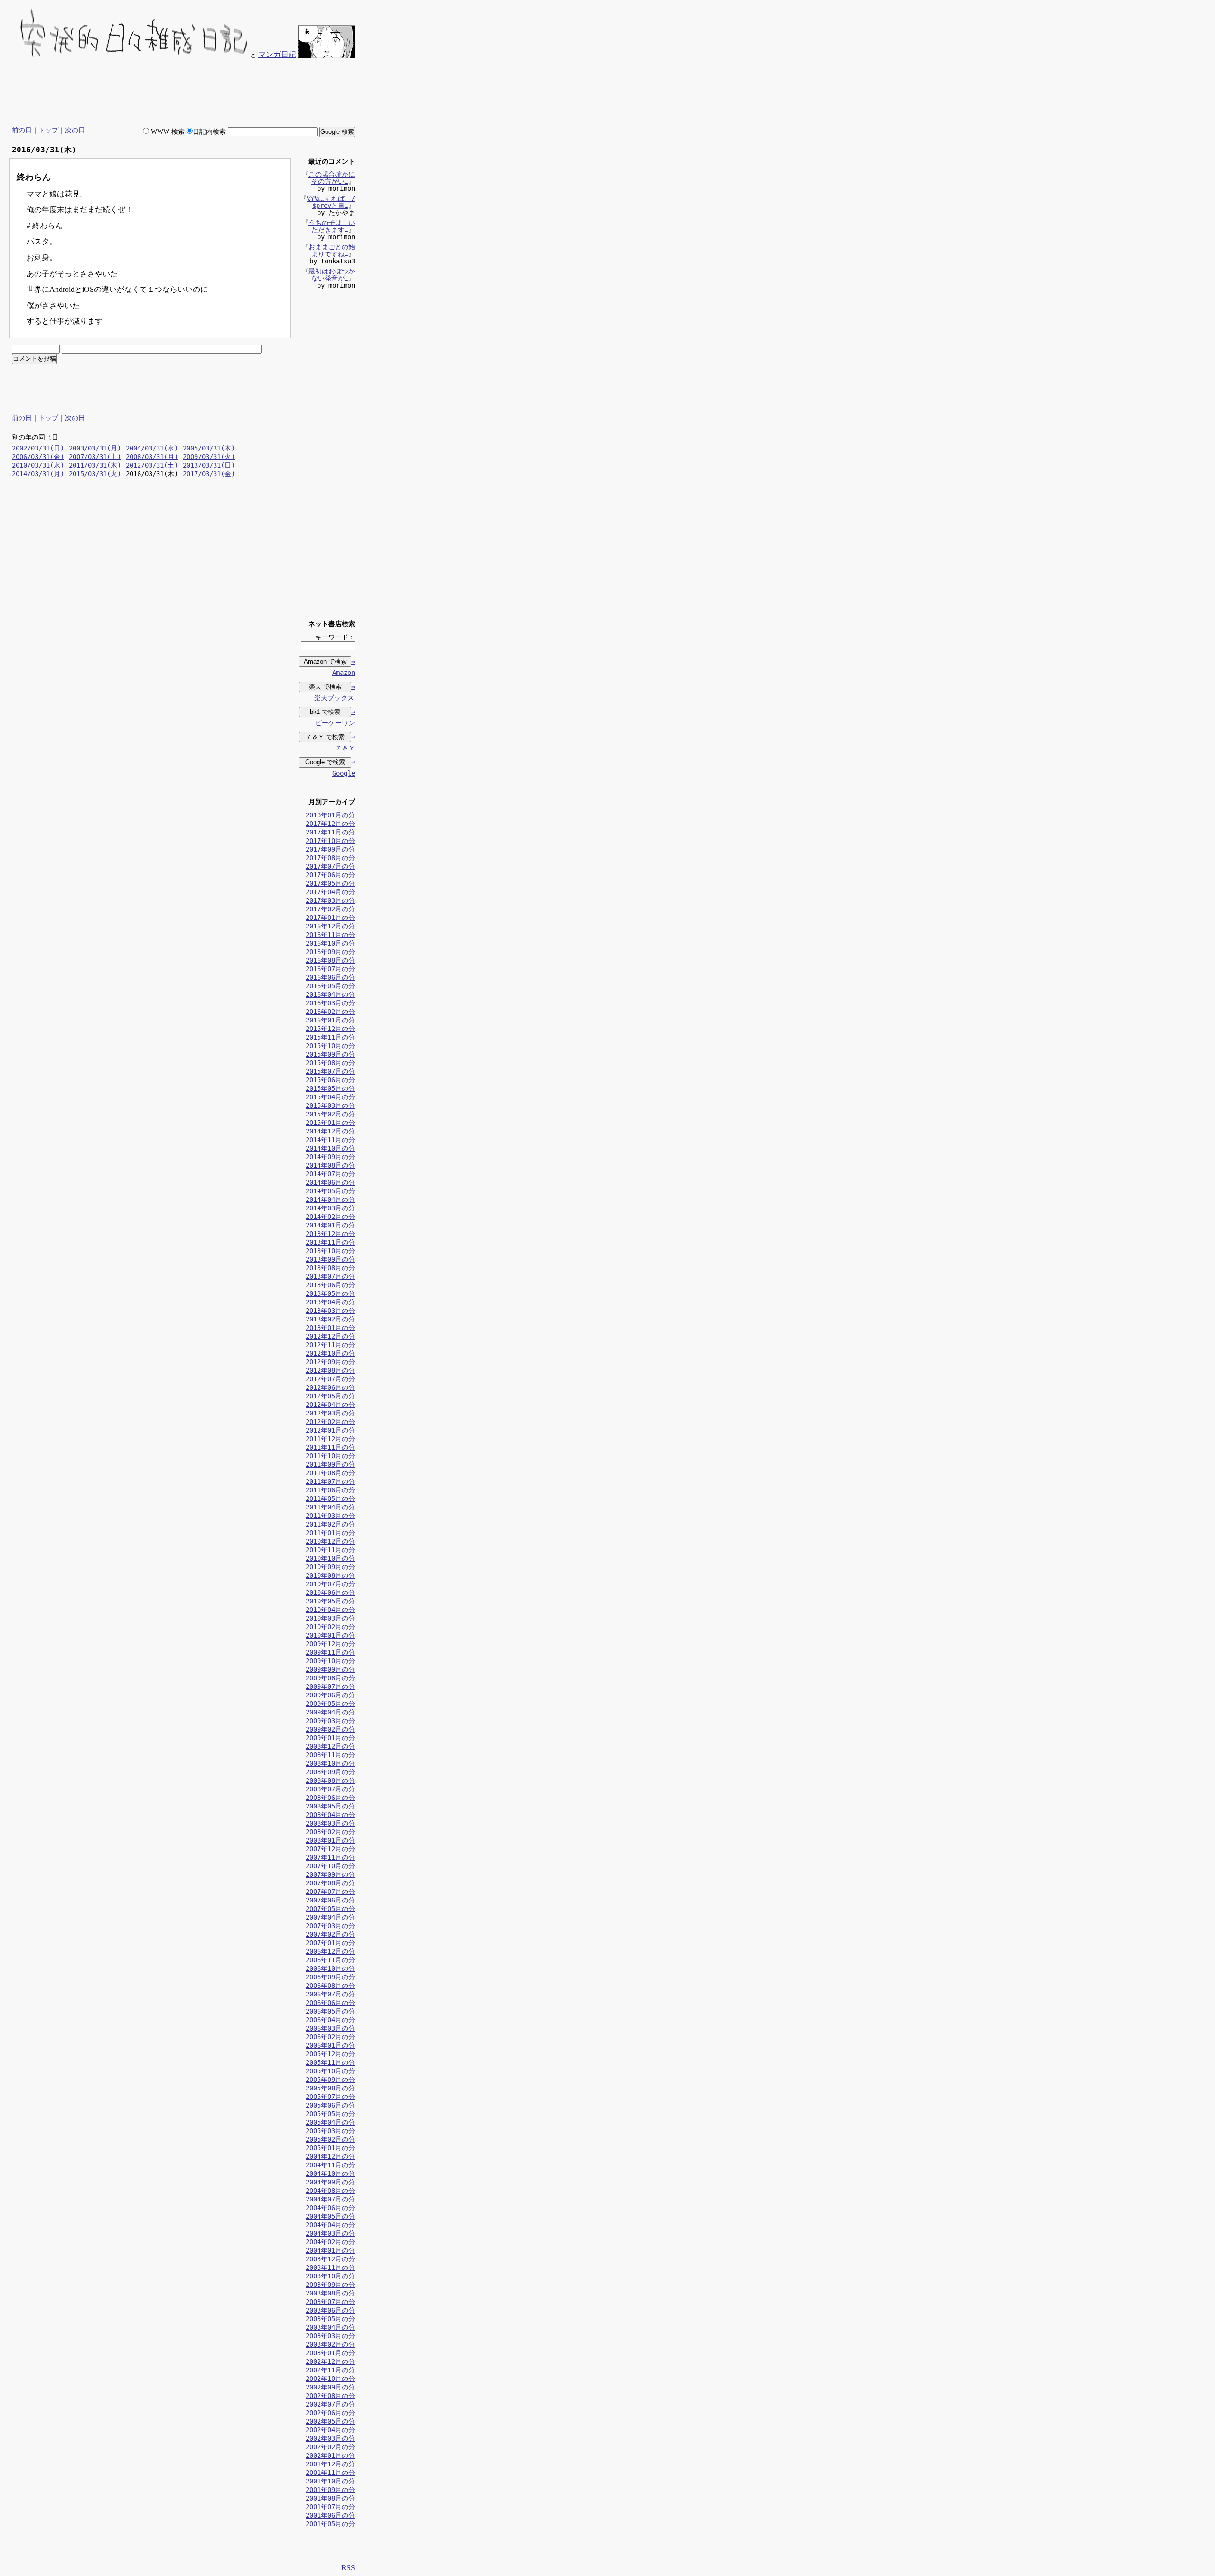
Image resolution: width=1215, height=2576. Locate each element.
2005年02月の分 (330, 2139)
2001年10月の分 (330, 2481)
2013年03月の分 (330, 1311)
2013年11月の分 (330, 1242)
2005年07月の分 (330, 2097)
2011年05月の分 (330, 1499)
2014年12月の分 (330, 1131)
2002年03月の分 (330, 2438)
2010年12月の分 (330, 1541)
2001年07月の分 (330, 2507)
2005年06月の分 (330, 2105)
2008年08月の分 (330, 1780)
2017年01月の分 (330, 918)
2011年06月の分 (330, 1490)
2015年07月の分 (330, 1071)
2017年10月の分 (330, 841)
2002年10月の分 (330, 2379)
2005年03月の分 (330, 2131)
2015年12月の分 (330, 1029)
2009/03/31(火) (209, 457)
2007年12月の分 (330, 1849)
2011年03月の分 (330, 1516)
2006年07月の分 (330, 1994)
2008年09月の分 (330, 1772)
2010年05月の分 (330, 1601)
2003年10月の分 (330, 2276)
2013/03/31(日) (209, 465)
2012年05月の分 (330, 1396)
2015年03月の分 (330, 1105)
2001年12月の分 (330, 2464)
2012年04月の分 (330, 1405)
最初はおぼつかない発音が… (332, 275)
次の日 (75, 130)
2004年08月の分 (330, 2191)
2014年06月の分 (330, 1182)
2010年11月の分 (330, 1550)
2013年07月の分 (330, 1276)
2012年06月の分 (330, 1387)
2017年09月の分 (330, 849)
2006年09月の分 (330, 1977)
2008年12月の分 (330, 1746)
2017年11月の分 (330, 832)
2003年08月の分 (330, 2293)
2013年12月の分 (330, 1234)
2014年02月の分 (330, 1217)
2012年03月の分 (330, 1413)
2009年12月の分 (330, 1644)
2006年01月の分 (330, 2045)
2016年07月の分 (330, 969)
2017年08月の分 (330, 858)
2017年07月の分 (330, 866)
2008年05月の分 (330, 1806)
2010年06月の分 (330, 1592)
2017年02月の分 (330, 909)
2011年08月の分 (330, 1473)
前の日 (22, 130)
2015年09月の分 (330, 1054)
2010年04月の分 (330, 1610)
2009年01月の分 (330, 1738)
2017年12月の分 (330, 824)
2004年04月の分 (330, 2225)
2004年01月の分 (330, 2250)
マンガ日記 (277, 54)
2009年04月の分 (330, 1712)
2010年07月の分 (330, 1584)
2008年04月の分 (330, 1815)
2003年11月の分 (330, 2267)
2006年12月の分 (330, 1951)
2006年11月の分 (330, 1960)
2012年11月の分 (330, 1345)
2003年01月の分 (330, 2353)
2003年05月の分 (330, 2319)
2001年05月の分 (330, 2524)
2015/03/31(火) (95, 474)
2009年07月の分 (330, 1686)
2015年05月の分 (330, 1088)
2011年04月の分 (330, 1507)
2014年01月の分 (330, 1225)
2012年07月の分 (330, 1379)
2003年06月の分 (330, 2310)
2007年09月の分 (330, 1874)
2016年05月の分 (330, 986)
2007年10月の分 (330, 1866)
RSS (348, 2568)
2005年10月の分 (330, 2071)
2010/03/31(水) (38, 465)
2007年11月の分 (330, 1857)
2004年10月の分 (330, 2173)
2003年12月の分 (330, 2259)
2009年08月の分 (330, 1678)
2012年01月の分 (330, 1430)
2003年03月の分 (330, 2336)
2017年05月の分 (330, 883)
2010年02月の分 (330, 1627)
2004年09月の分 (330, 2182)
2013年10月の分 (330, 1251)
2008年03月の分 (330, 1823)
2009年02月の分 (330, 1729)
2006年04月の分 (330, 2020)
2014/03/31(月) (38, 474)
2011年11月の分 (330, 1447)
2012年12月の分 (330, 1336)
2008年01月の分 (330, 1840)
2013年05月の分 (330, 1293)
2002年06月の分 (330, 2413)
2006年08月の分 (330, 1986)
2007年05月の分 (330, 1909)
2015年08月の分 (330, 1063)
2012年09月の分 (330, 1362)
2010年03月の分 (330, 1618)
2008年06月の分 (330, 1798)
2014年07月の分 (330, 1174)
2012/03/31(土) (152, 465)
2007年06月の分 (330, 1900)
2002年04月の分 (330, 2430)
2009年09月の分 (330, 1669)
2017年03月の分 (330, 900)
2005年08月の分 (330, 2088)
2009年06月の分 (330, 1695)
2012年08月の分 (330, 1370)
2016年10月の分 (330, 943)
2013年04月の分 (330, 1302)
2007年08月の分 (330, 1883)
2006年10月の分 (330, 1968)
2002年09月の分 (330, 2387)
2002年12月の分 (330, 2361)
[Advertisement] (182, 93)
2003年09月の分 (330, 2285)
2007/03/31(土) (95, 457)
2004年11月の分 (330, 2165)
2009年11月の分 (330, 1652)
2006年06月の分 (330, 2003)
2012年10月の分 (330, 1353)
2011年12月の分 (330, 1439)
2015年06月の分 (330, 1080)
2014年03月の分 (330, 1208)
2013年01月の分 (330, 1328)
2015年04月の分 (330, 1097)
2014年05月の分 (330, 1191)
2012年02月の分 (330, 1422)
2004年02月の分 (330, 2242)
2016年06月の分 (330, 977)
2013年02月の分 (330, 1319)
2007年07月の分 (330, 1892)
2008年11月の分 (330, 1755)
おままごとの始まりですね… (332, 250)
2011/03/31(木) (95, 465)
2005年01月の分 (330, 2148)
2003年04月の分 (330, 2327)
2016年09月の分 (330, 952)
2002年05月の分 (330, 2421)
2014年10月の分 (330, 1148)
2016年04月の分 (330, 994)
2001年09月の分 (330, 2490)
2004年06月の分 (330, 2208)
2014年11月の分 (330, 1140)
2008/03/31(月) (152, 457)
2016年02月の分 (330, 1012)
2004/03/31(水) (152, 448)
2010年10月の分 (330, 1558)
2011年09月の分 (330, 1464)
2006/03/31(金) (38, 457)
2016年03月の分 (330, 1003)
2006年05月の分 (330, 2011)
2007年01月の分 (330, 1943)
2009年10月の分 (330, 1661)
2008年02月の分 (330, 1832)
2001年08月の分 (330, 2498)
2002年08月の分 (330, 2396)
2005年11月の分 (330, 2062)
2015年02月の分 (330, 1114)
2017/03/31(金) (209, 474)
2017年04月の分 (330, 892)
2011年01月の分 (330, 1533)
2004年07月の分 (330, 2199)
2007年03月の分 (330, 1926)
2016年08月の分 (330, 960)
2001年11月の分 (330, 2473)
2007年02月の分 (330, 1934)
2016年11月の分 (330, 935)
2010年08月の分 (330, 1575)
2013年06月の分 (330, 1285)
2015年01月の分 (330, 1123)
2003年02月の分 (330, 2344)
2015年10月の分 (330, 1046)
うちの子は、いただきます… (332, 226)
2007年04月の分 (330, 1917)
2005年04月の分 (330, 2122)
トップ (48, 130)
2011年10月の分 (330, 1456)
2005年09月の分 (330, 2080)
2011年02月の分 (330, 1524)
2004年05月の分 (330, 2216)
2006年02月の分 (330, 2037)
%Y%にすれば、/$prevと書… (331, 202)
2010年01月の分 (330, 1635)
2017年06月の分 (330, 875)
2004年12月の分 (330, 2156)
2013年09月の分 (330, 1259)
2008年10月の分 (330, 1763)
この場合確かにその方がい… (332, 178)
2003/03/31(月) (95, 448)
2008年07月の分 (330, 1789)
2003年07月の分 (330, 2302)
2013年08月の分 (330, 1268)
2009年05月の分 (330, 1704)
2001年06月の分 (330, 2515)
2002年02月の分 (330, 2447)
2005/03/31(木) (209, 448)
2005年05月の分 (330, 2114)
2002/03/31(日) (38, 448)
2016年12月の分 (330, 926)
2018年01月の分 (330, 815)
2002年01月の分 (330, 2455)
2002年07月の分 (330, 2404)
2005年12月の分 (330, 2054)
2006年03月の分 (330, 2028)
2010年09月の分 (330, 1567)
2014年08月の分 (330, 1165)
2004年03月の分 (330, 2233)
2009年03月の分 (330, 1721)
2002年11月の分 (330, 2370)
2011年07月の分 (330, 1481)
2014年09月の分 (330, 1157)
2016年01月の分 (330, 1020)
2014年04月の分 (330, 1199)
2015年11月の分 (330, 1037)
